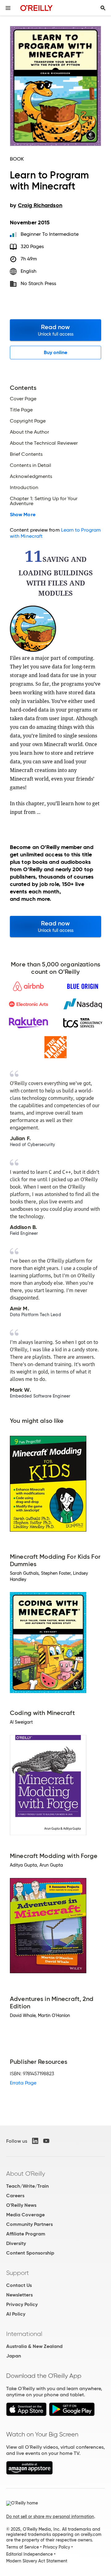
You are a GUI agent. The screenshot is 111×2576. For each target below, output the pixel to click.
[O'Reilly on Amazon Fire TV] (29, 2473)
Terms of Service (23, 2547)
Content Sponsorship (30, 2253)
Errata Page (23, 2083)
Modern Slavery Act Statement (37, 2561)
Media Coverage (25, 2215)
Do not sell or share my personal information (50, 2517)
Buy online (56, 352)
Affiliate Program (26, 2234)
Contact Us (19, 2285)
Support (18, 2273)
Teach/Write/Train (27, 2186)
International (24, 2334)
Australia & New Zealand (34, 2346)
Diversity (16, 2243)
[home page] (37, 8)
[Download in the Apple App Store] (26, 2414)
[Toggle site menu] (8, 8)
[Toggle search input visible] (103, 8)
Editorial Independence (29, 2554)
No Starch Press (38, 283)
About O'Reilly (26, 2174)
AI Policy (16, 2314)
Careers (15, 2196)
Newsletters (19, 2295)
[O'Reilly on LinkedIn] (35, 2141)
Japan (14, 2356)
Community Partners (29, 2224)
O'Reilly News (21, 2205)
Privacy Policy (22, 2304)
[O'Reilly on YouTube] (46, 2141)
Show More (23, 515)
